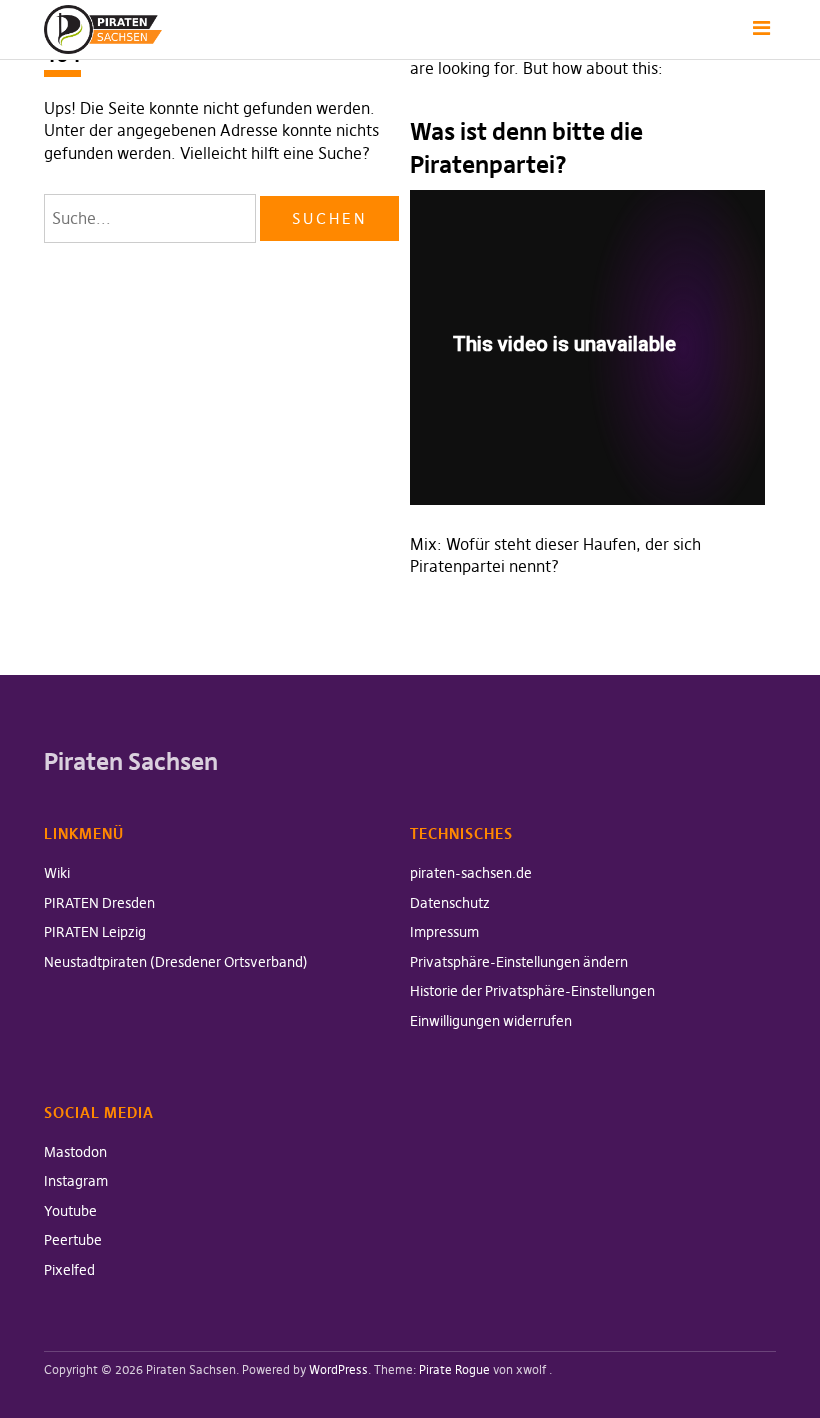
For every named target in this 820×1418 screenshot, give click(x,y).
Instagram (76, 1181)
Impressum (444, 932)
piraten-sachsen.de (471, 873)
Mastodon (75, 1152)
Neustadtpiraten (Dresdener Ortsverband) (176, 962)
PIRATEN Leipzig (95, 932)
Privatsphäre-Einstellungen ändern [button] (519, 962)
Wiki (57, 873)
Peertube (73, 1240)
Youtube (70, 1211)
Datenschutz (450, 903)
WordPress (338, 1369)
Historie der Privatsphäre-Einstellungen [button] (532, 991)
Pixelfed (69, 1270)
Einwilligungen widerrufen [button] (491, 1021)
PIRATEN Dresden (99, 903)
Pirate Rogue (454, 1369)
